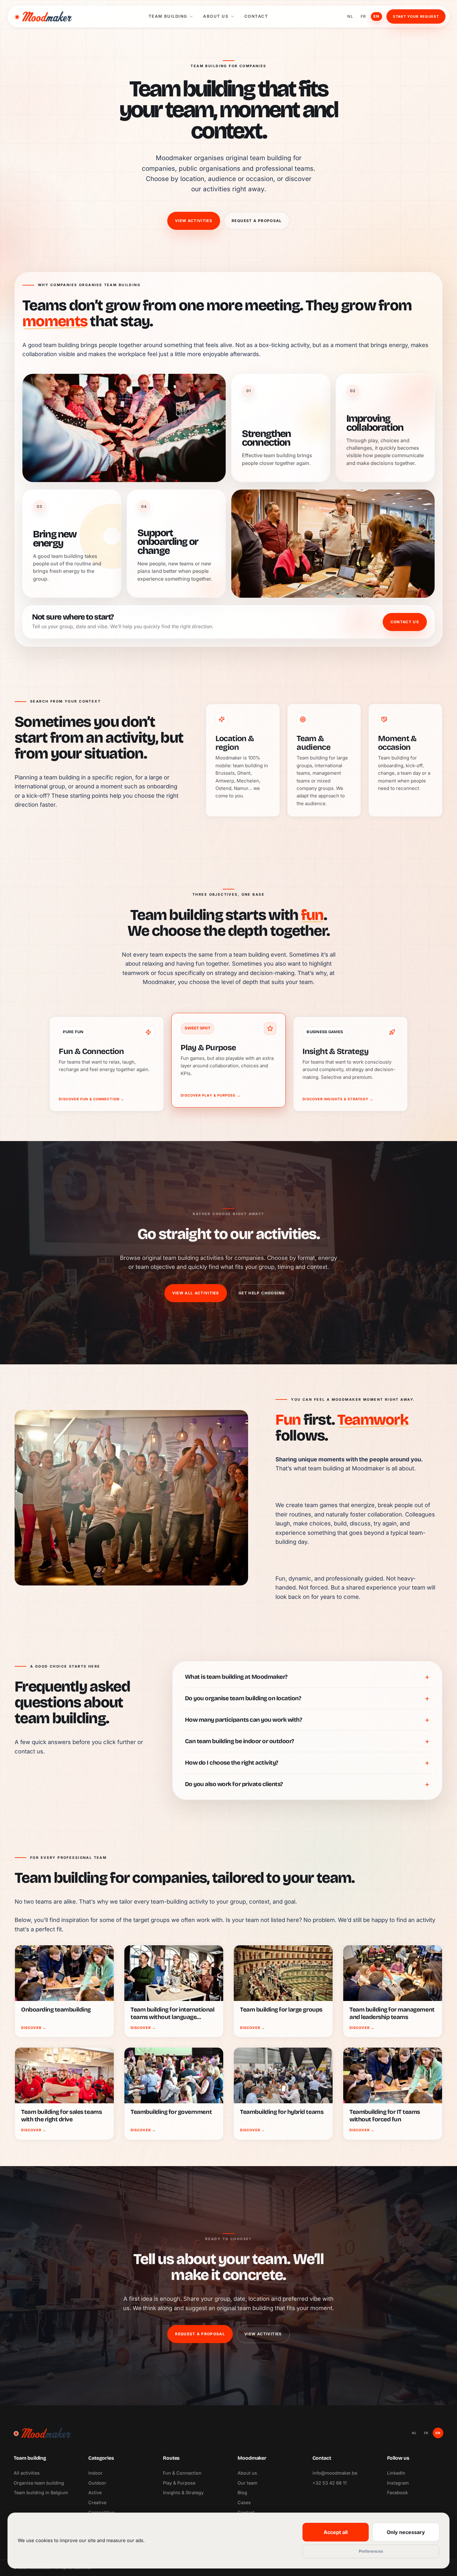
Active (95, 2492)
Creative (97, 2502)
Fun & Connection (182, 2473)
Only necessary (406, 2532)
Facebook (397, 2492)
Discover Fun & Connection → (92, 1099)
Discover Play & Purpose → (211, 1095)
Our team (247, 2483)
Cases (244, 2502)
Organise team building (39, 2483)
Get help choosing (262, 1293)
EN (376, 16)
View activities (194, 221)
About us (216, 16)
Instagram (398, 2483)
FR (363, 16)
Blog (242, 2492)
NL (350, 16)
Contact (256, 16)
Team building (168, 16)
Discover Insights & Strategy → (338, 1099)
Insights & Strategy (183, 2492)
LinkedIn (396, 2473)
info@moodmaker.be (335, 2473)
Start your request (416, 16)
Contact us (405, 622)
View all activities (196, 1293)
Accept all (336, 2532)
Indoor (95, 2473)
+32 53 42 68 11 (330, 2483)
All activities (27, 2473)
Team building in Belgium (41, 2492)
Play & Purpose (179, 2483)
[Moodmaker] (43, 16)
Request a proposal (257, 221)
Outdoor (97, 2483)
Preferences (371, 2551)
